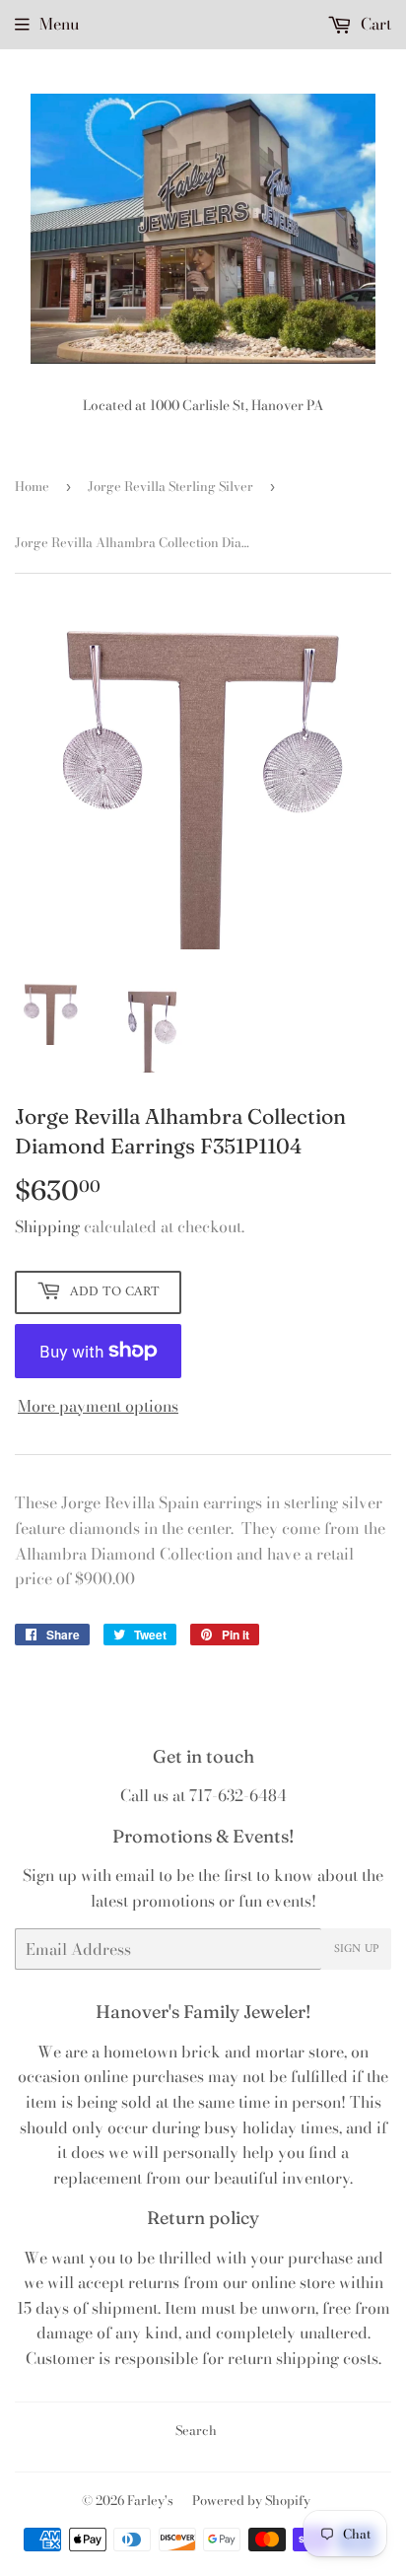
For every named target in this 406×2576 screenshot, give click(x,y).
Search (196, 2430)
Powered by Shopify (251, 2500)
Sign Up (356, 1949)
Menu (59, 24)
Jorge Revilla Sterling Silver (170, 486)
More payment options (98, 1406)
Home (32, 486)
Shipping (47, 1226)
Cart (374, 24)
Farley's (150, 2500)
